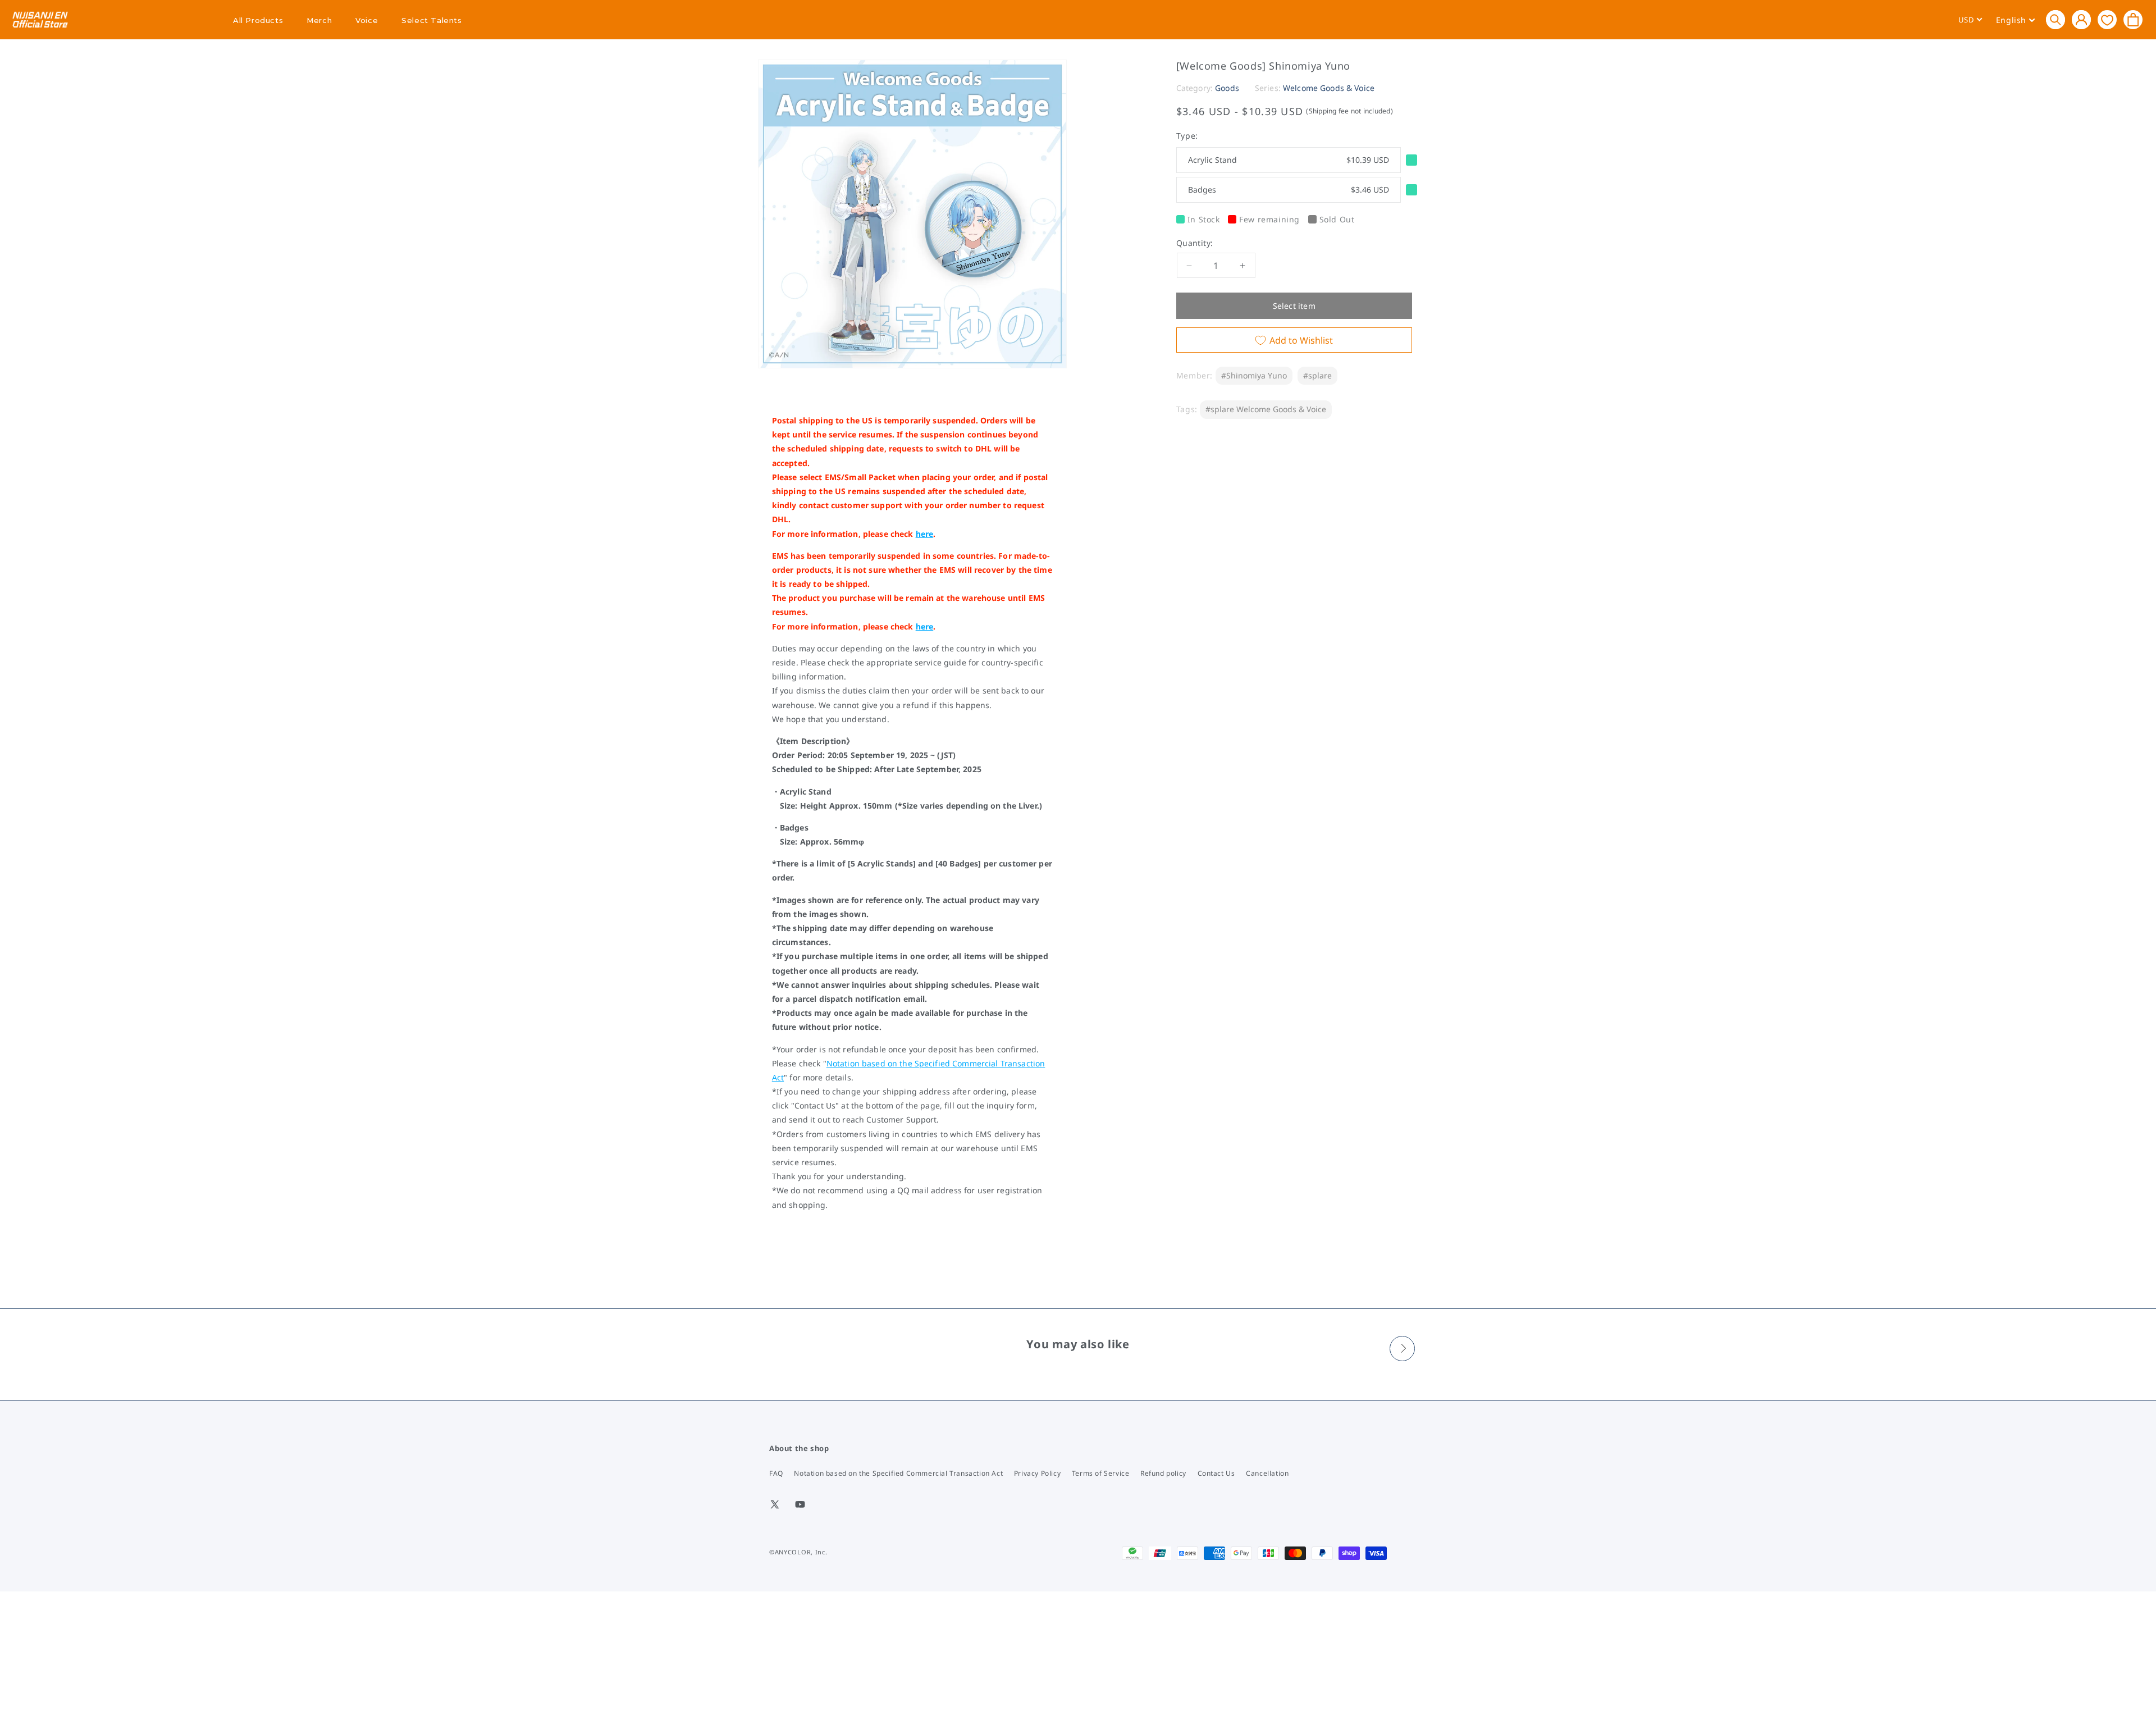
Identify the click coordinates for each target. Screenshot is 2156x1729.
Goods (1227, 88)
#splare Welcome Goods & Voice (1266, 409)
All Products (258, 20)
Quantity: (1195, 243)
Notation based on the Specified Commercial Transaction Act (898, 1473)
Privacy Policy (1037, 1473)
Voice (367, 20)
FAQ (776, 1473)
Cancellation (1267, 1473)
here (925, 534)
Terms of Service (1101, 1473)
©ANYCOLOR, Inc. (798, 1552)
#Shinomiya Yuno (1254, 375)
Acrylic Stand (1289, 160)
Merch (319, 20)
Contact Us (1216, 1473)
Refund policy (1163, 1473)
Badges (1289, 190)
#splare (1317, 375)
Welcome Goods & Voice (1329, 88)
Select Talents (431, 20)
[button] (2055, 20)
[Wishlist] (2107, 19)
